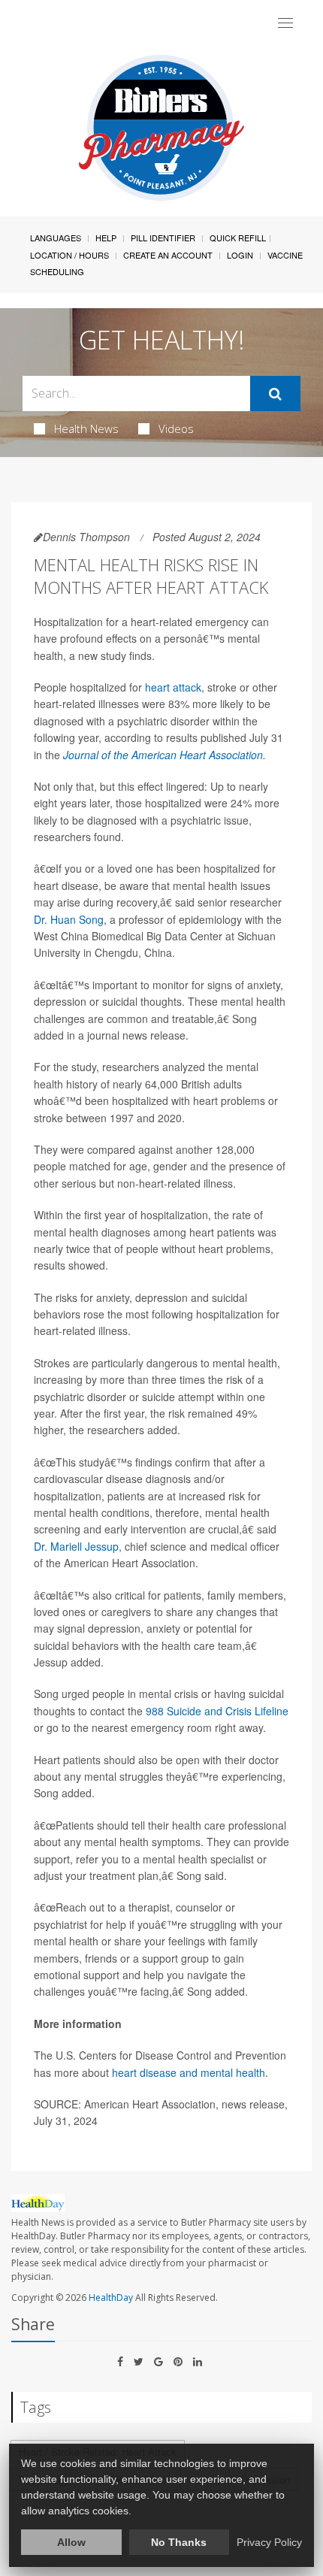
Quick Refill (238, 238)
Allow (71, 2542)
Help (106, 238)
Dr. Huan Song (69, 919)
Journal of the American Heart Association (163, 755)
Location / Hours (69, 255)
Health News (86, 428)
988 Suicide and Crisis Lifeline (217, 1711)
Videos (176, 428)
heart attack (173, 687)
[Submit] (275, 394)
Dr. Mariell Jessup (76, 1546)
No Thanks (179, 2542)
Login (240, 255)
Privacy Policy (269, 2542)
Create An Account (168, 255)
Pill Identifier (163, 238)
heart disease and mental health (189, 2072)
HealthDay (111, 2298)
